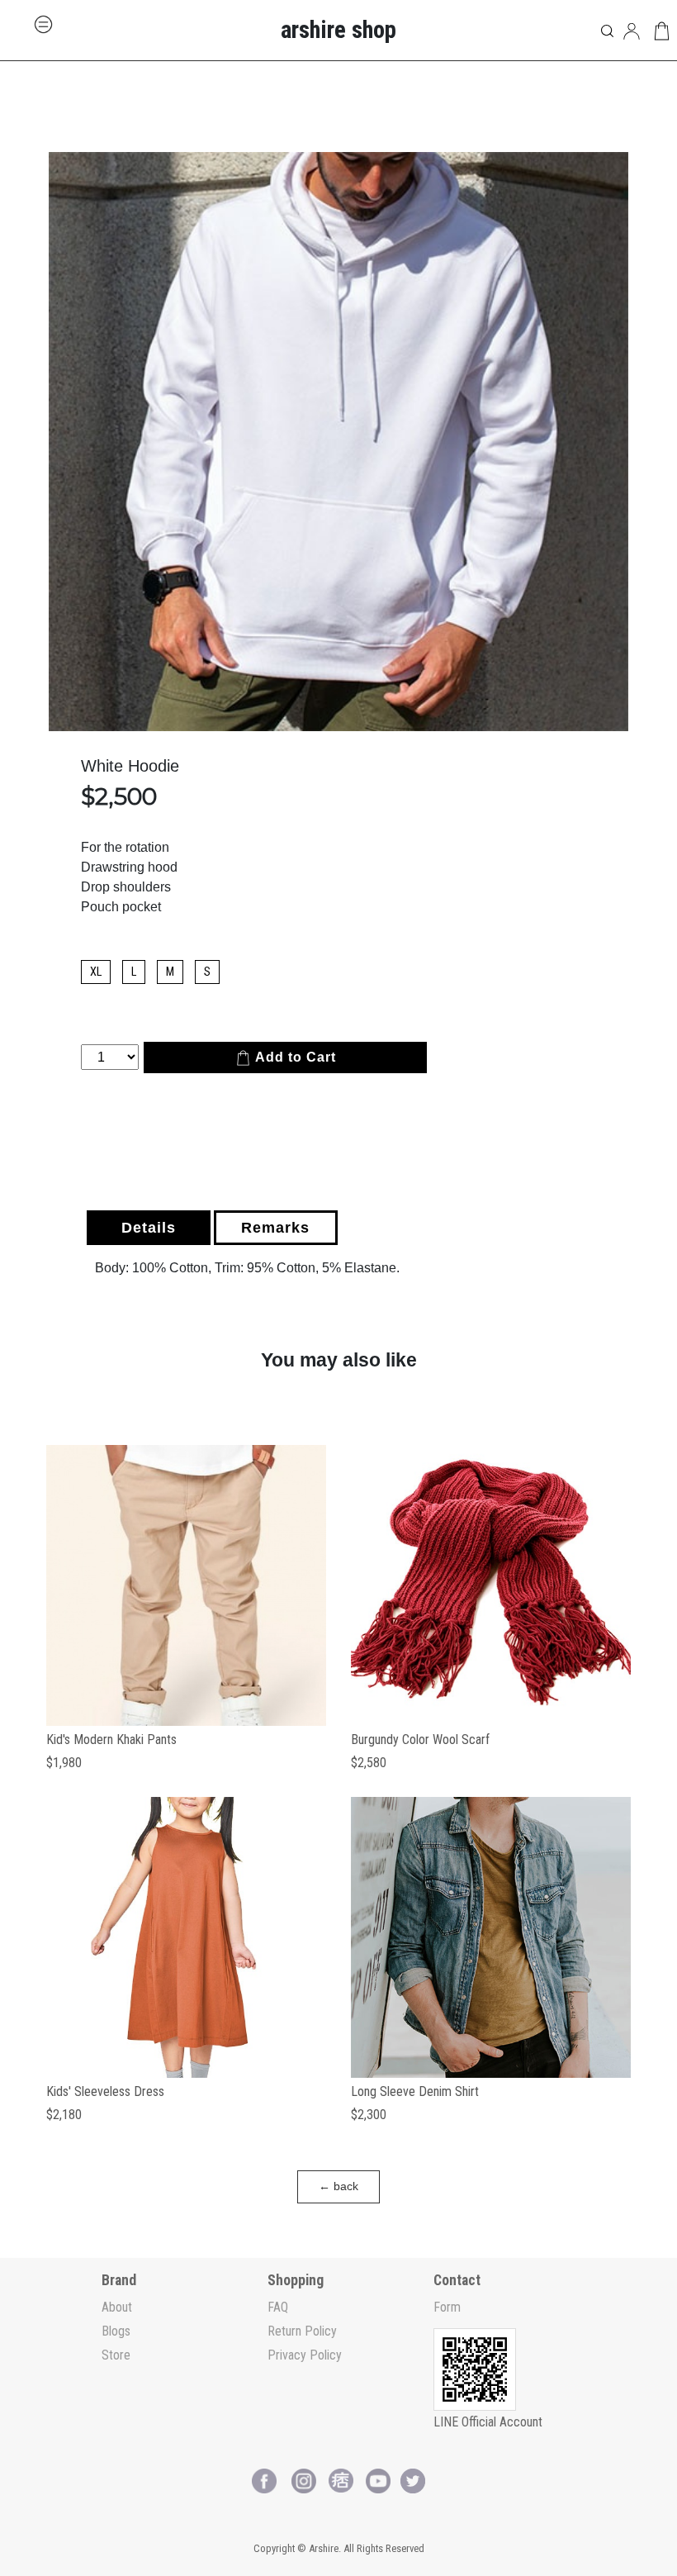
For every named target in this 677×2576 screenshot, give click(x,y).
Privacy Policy (305, 2355)
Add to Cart (294, 1057)
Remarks (275, 1228)
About (117, 2307)
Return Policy (302, 2331)
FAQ (278, 2307)
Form (447, 2307)
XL (96, 972)
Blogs (116, 2331)
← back (338, 2186)
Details (149, 1228)
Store (116, 2355)
